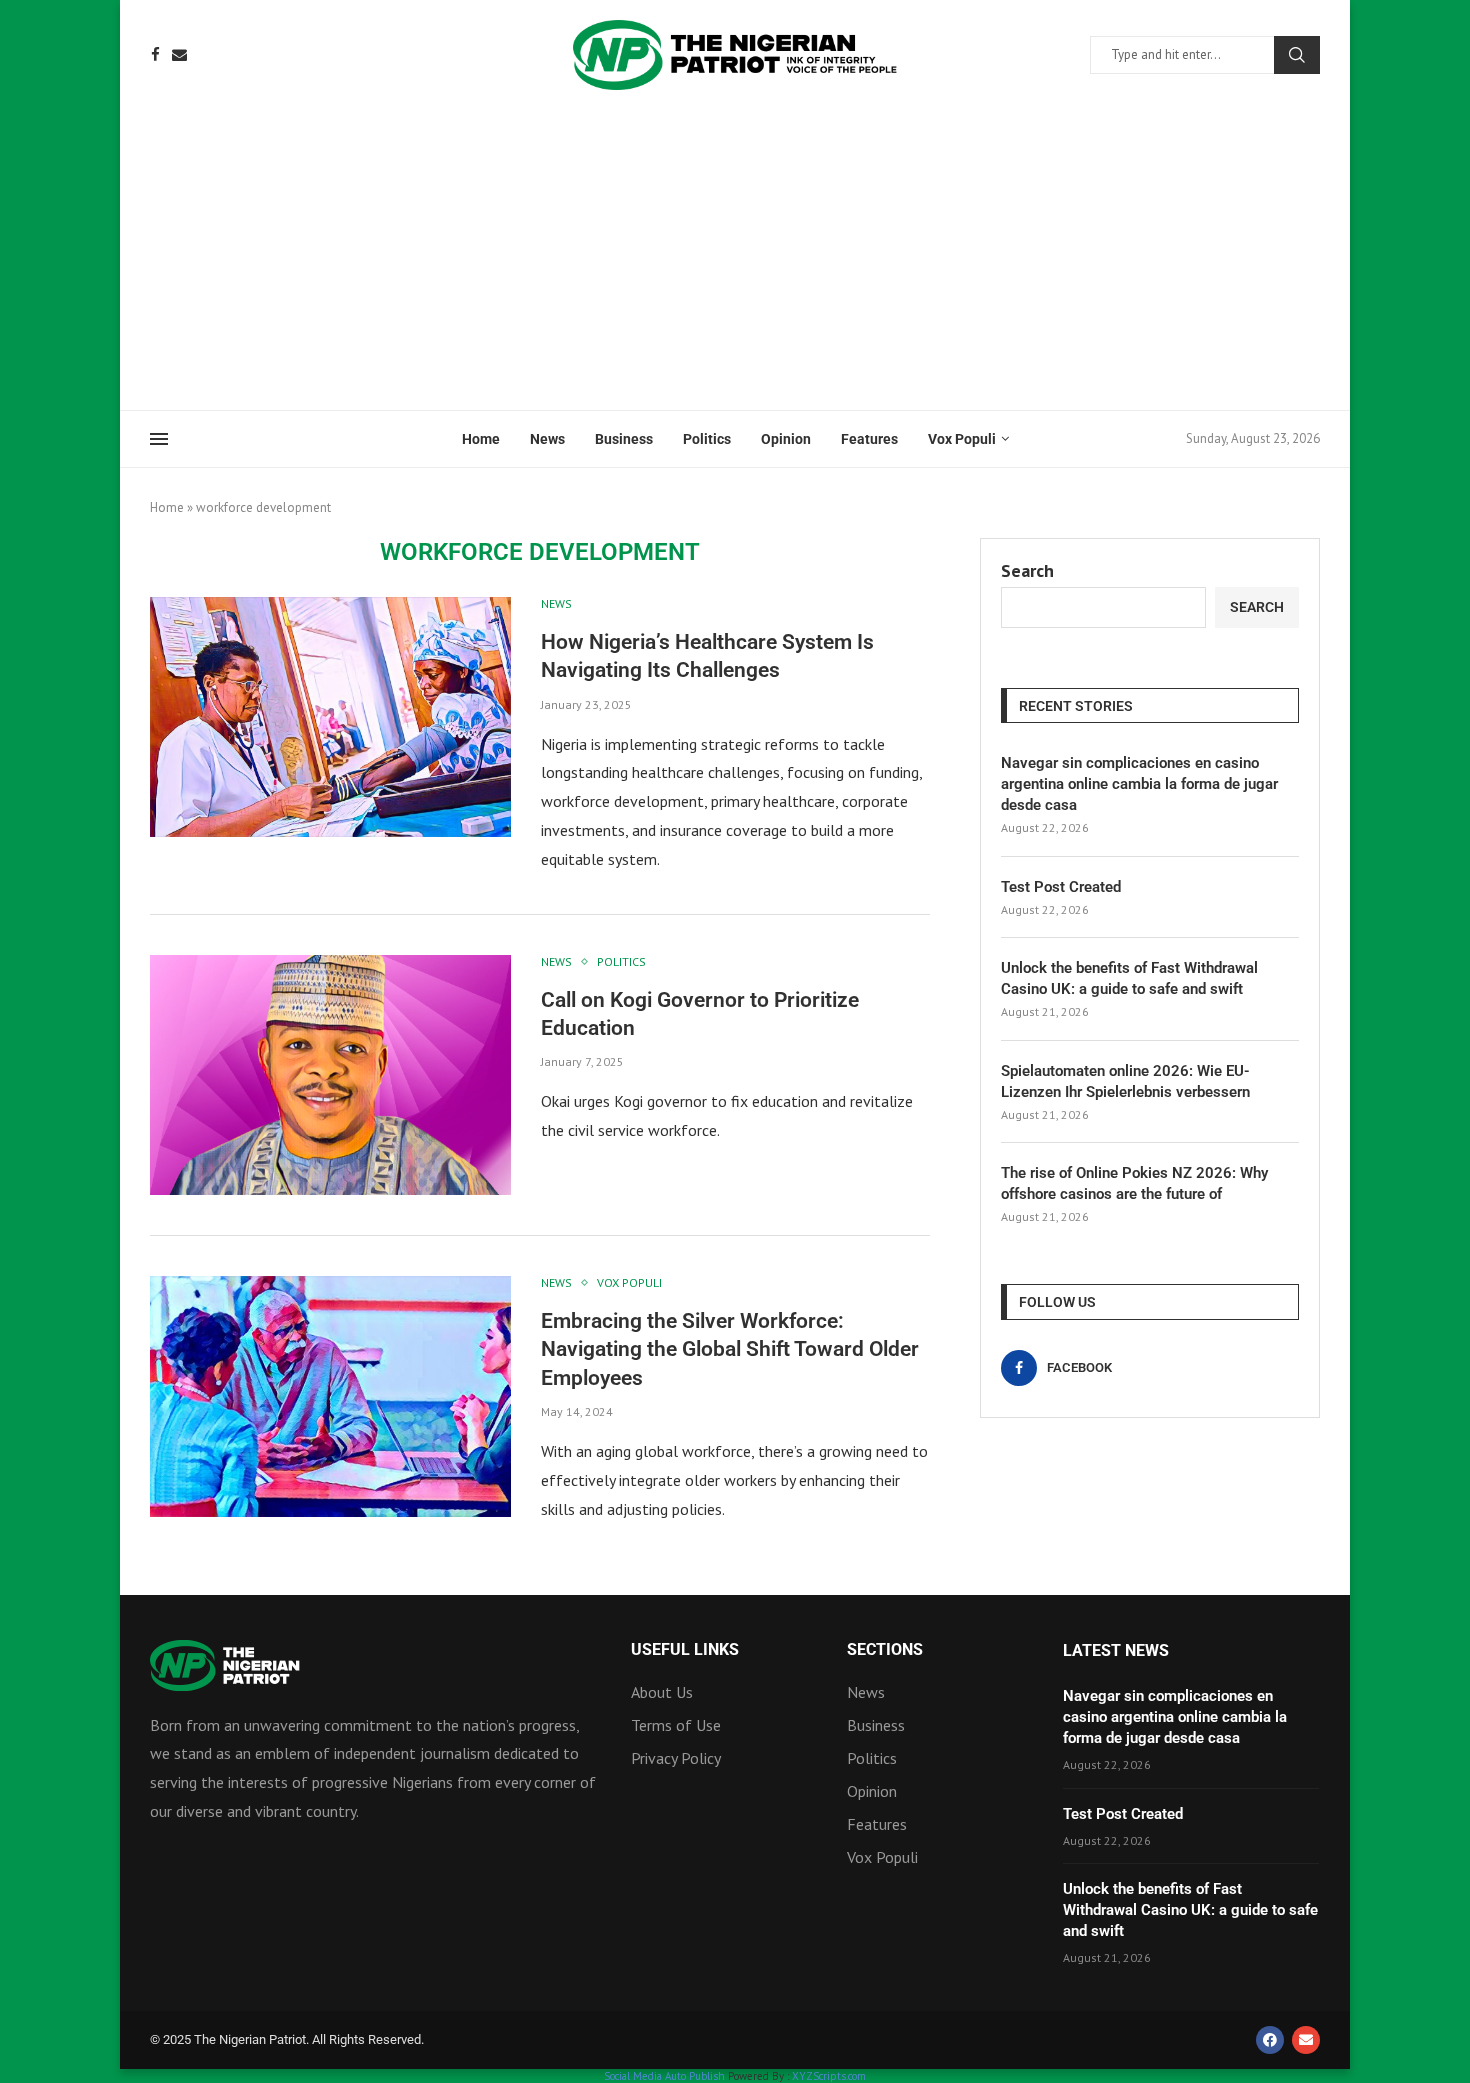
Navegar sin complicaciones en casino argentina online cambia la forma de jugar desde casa (1139, 784)
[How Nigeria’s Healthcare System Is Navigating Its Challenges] (330, 717)
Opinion (786, 439)
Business (624, 439)
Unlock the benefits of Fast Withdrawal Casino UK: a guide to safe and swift (1129, 978)
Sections (885, 1650)
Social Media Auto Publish (664, 2076)
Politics (707, 439)
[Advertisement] (735, 260)
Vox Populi (962, 439)
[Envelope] (1306, 2040)
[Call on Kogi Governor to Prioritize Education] (330, 1075)
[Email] (179, 54)
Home (481, 439)
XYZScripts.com (829, 2076)
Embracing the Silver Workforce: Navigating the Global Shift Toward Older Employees (730, 1349)
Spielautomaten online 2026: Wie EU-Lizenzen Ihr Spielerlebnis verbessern (1125, 1081)
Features (869, 439)
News (547, 439)
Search (1297, 55)
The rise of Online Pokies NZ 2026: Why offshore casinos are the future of (1134, 1183)
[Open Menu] (159, 439)
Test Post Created (1061, 887)
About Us (662, 1692)
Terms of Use (676, 1725)
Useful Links (685, 1650)
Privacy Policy (676, 1758)
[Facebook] (155, 54)
